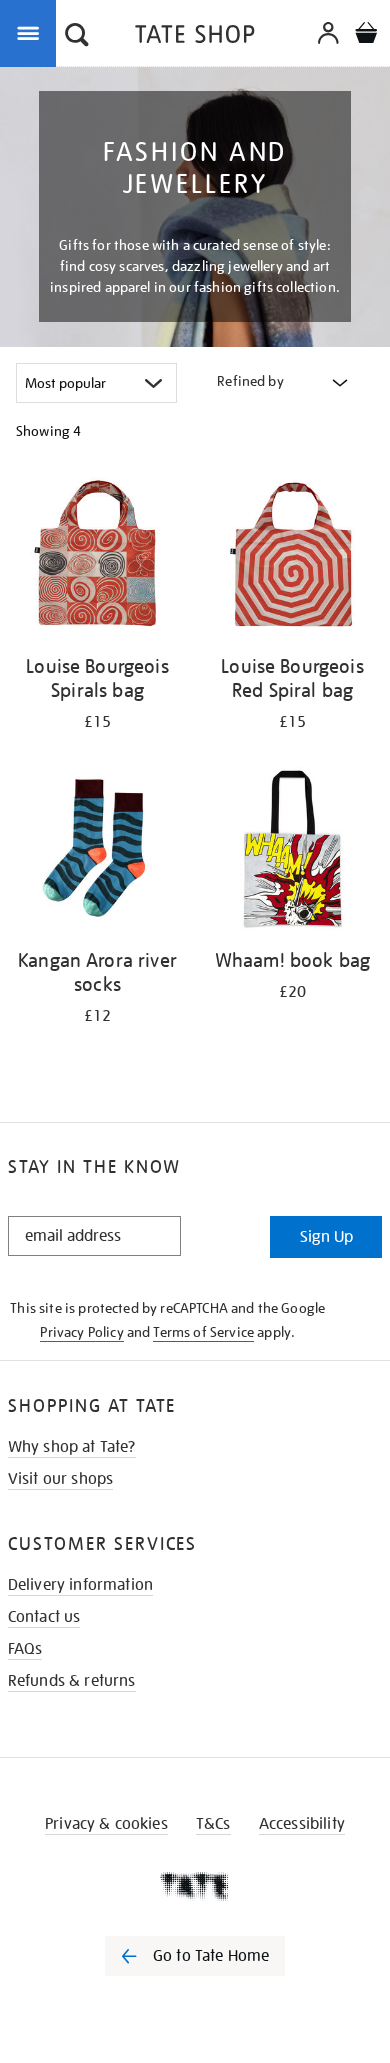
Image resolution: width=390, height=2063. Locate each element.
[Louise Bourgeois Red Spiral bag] (292, 558)
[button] (77, 37)
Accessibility (302, 1824)
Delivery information (80, 1585)
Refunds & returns (72, 1681)
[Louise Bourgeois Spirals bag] (97, 558)
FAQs (25, 1649)
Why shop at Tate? (72, 1447)
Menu (32, 32)
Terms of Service (203, 1332)
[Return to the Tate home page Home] (195, 37)
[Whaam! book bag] (292, 852)
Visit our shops (60, 1479)
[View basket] (366, 35)
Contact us (44, 1617)
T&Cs (213, 1824)
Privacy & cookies (106, 1824)
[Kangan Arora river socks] (97, 852)
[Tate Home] (195, 1886)
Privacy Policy (81, 1332)
